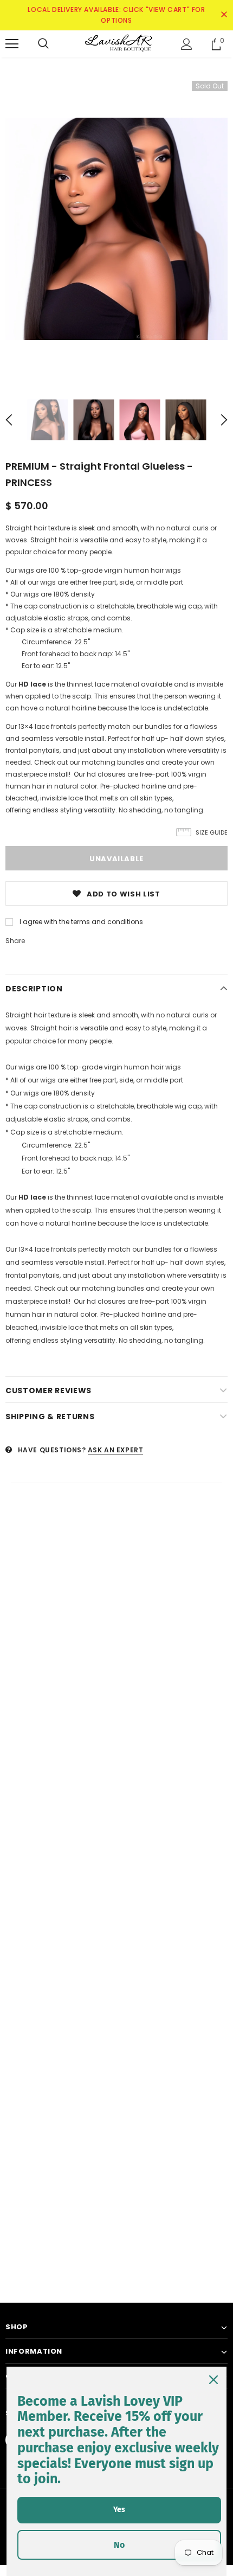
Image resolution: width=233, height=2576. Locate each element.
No (119, 2545)
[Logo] (116, 43)
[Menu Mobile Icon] (12, 44)
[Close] (213, 2380)
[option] (116, 229)
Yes (119, 2510)
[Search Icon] (43, 44)
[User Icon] (187, 44)
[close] (224, 15)
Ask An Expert (116, 1450)
